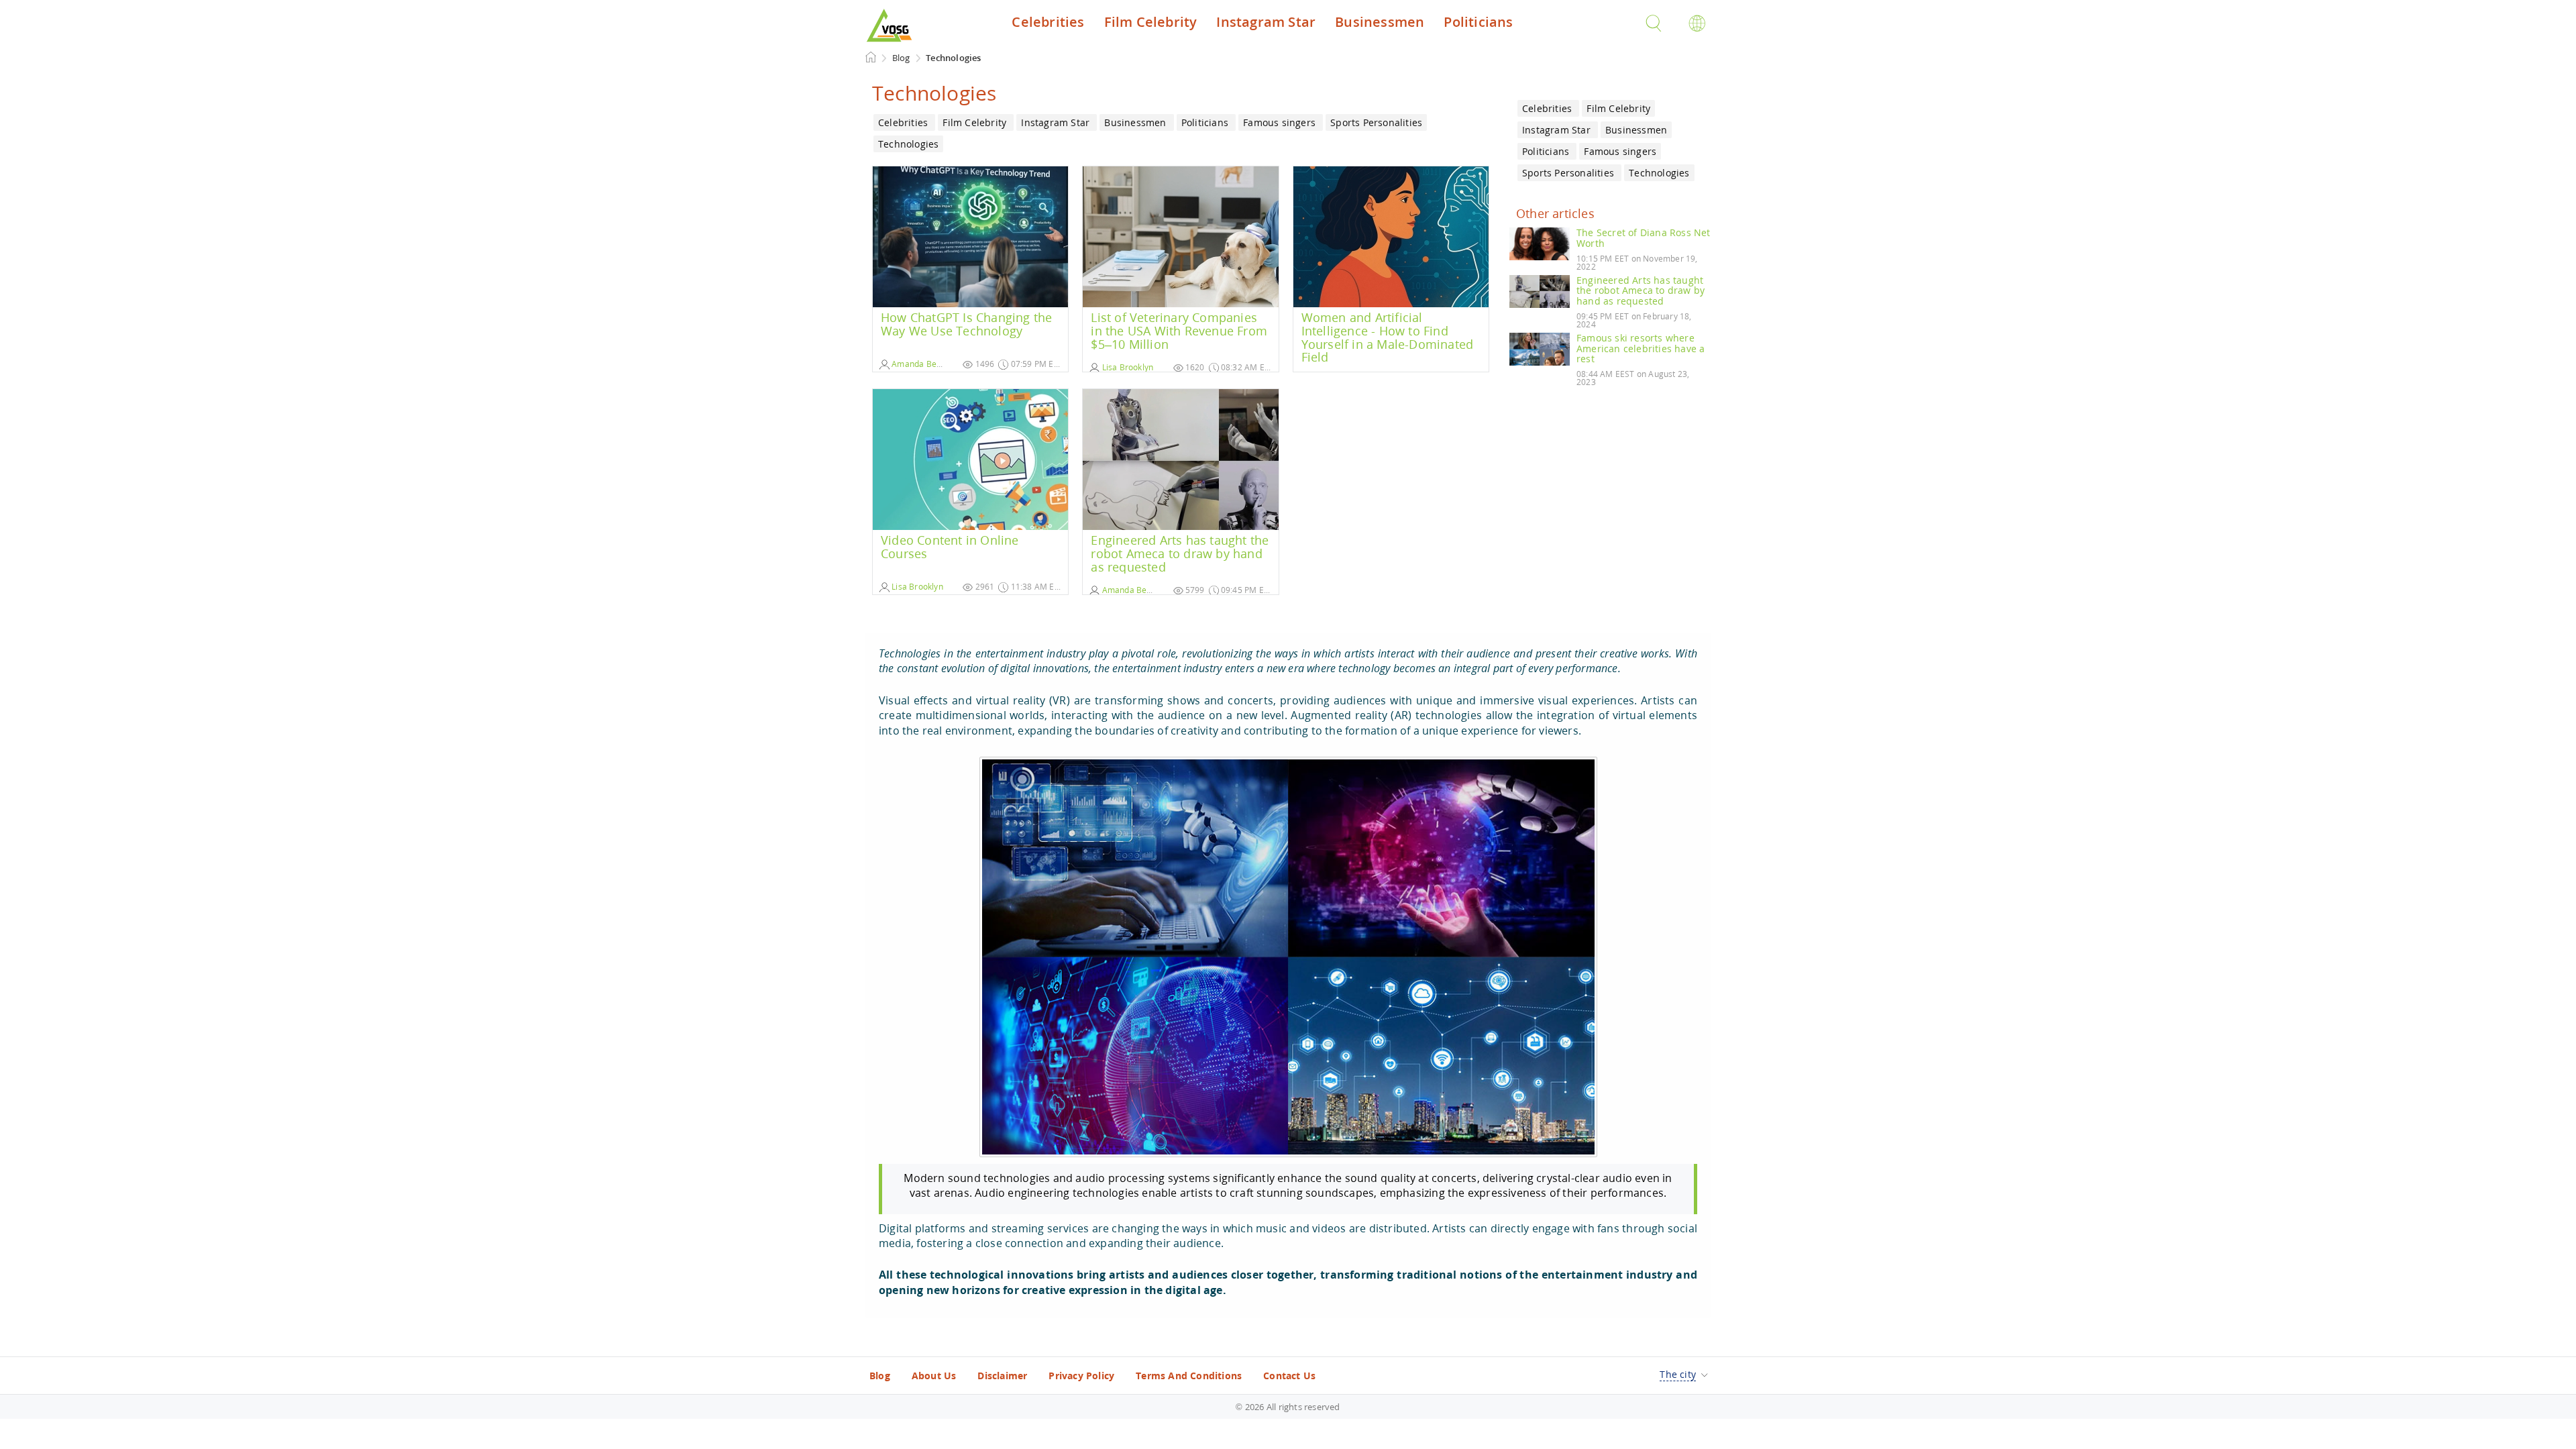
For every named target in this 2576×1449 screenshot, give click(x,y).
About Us (934, 1376)
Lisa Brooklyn (1126, 367)
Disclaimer (1002, 1376)
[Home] (871, 57)
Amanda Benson (922, 364)
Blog (880, 1376)
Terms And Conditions (1189, 1376)
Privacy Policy (1081, 1376)
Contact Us (1289, 1376)
